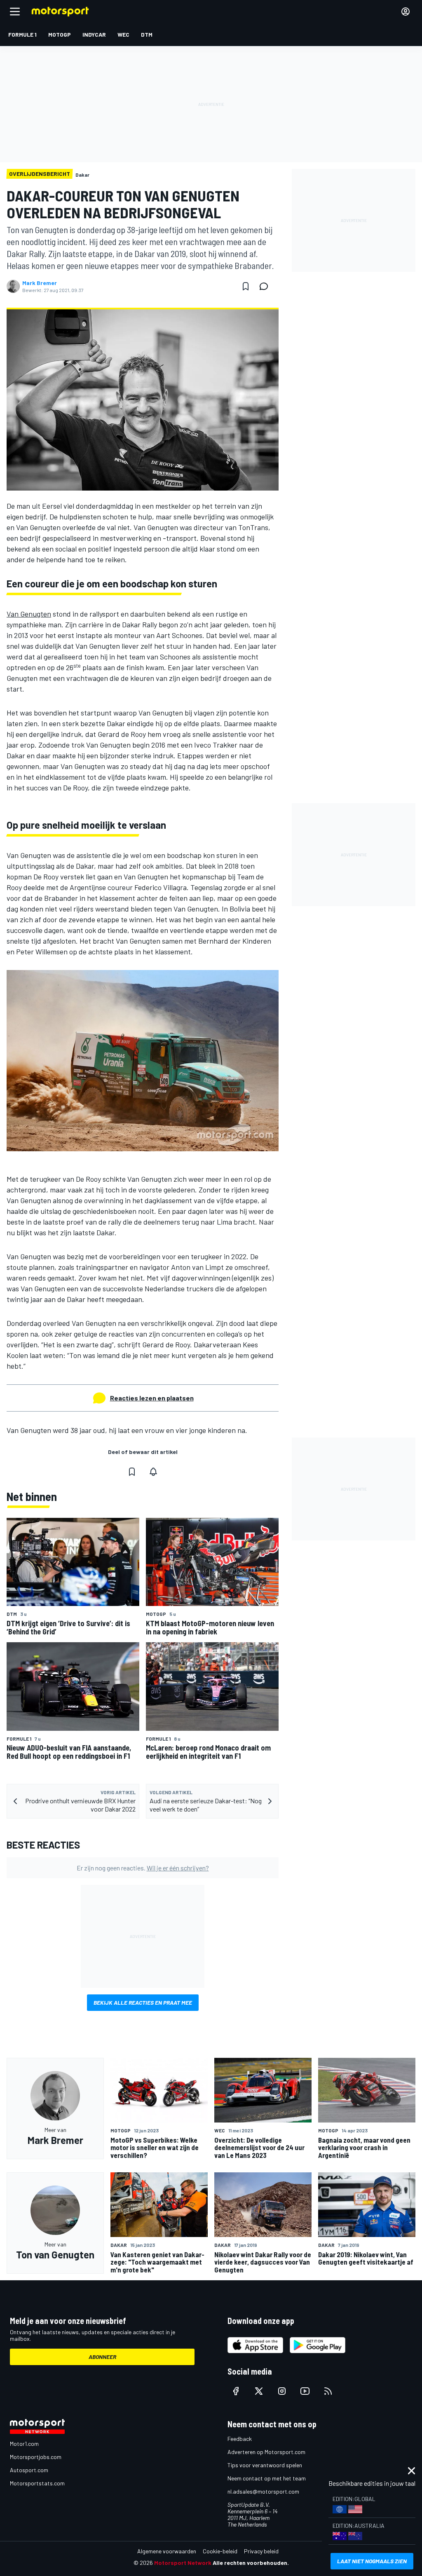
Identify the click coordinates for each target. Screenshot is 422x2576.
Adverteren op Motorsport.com (266, 2452)
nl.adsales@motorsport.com (263, 2491)
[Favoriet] (246, 286)
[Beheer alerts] (153, 1472)
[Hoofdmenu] (15, 12)
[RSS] (328, 2391)
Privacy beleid (261, 2551)
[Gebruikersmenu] (406, 12)
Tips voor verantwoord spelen (265, 2465)
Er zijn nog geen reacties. (143, 1868)
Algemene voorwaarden (167, 2551)
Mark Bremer (40, 283)
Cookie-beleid (220, 2551)
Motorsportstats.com (37, 2483)
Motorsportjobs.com (36, 2457)
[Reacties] (266, 286)
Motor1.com (24, 2444)
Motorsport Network (183, 2563)
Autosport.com (29, 2470)
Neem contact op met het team (267, 2478)
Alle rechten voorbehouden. (251, 2563)
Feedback (240, 2439)
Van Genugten (29, 614)
